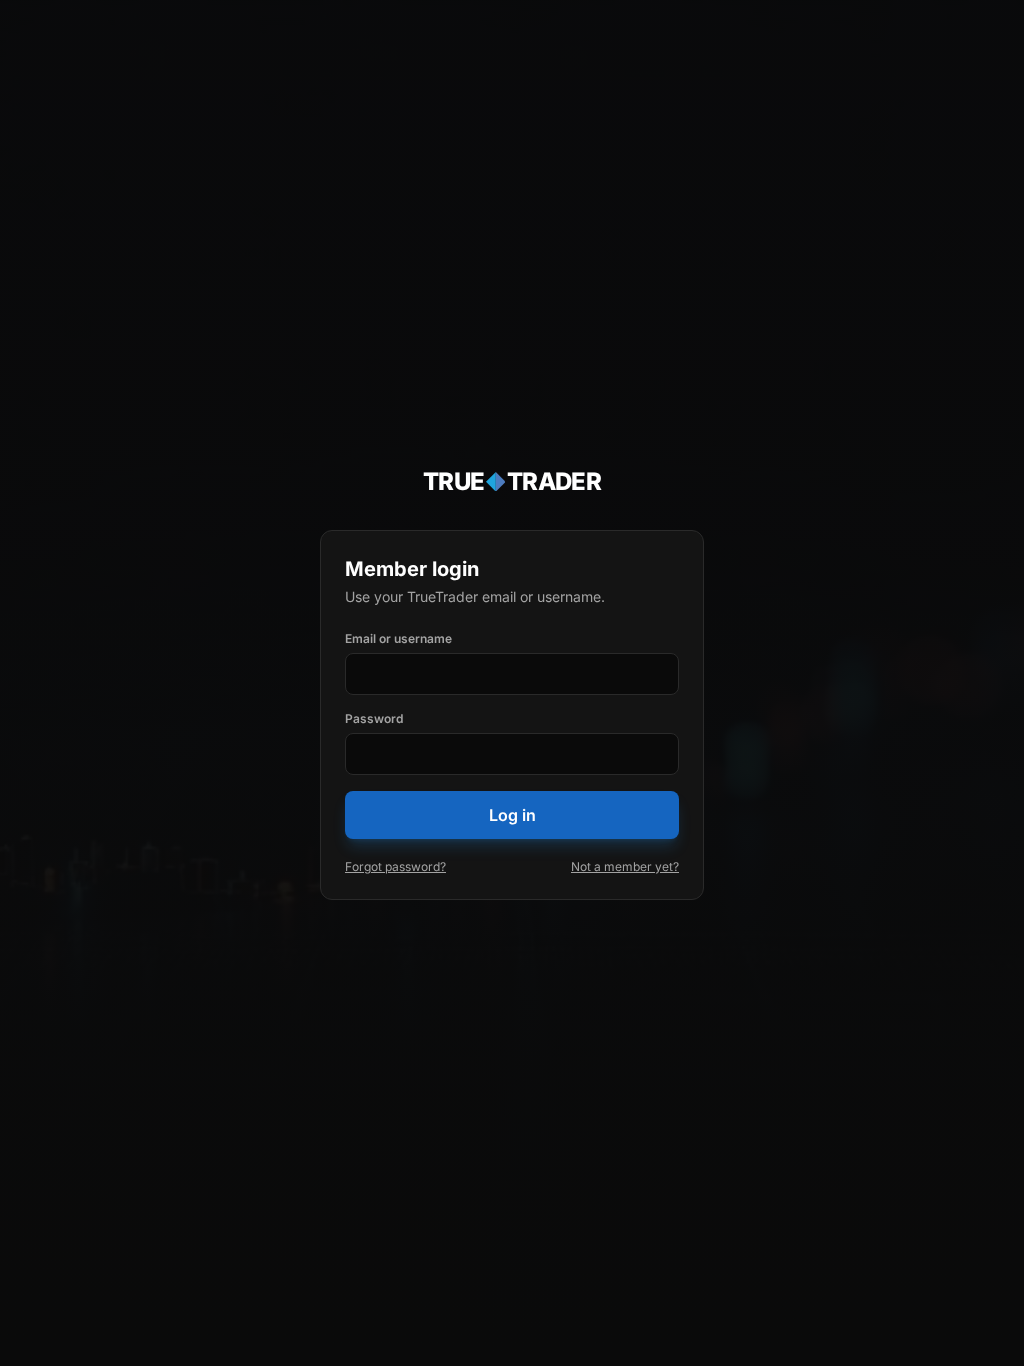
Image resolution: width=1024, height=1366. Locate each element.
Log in (512, 815)
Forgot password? (395, 866)
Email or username (398, 638)
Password (374, 718)
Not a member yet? (625, 866)
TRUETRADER (512, 481)
